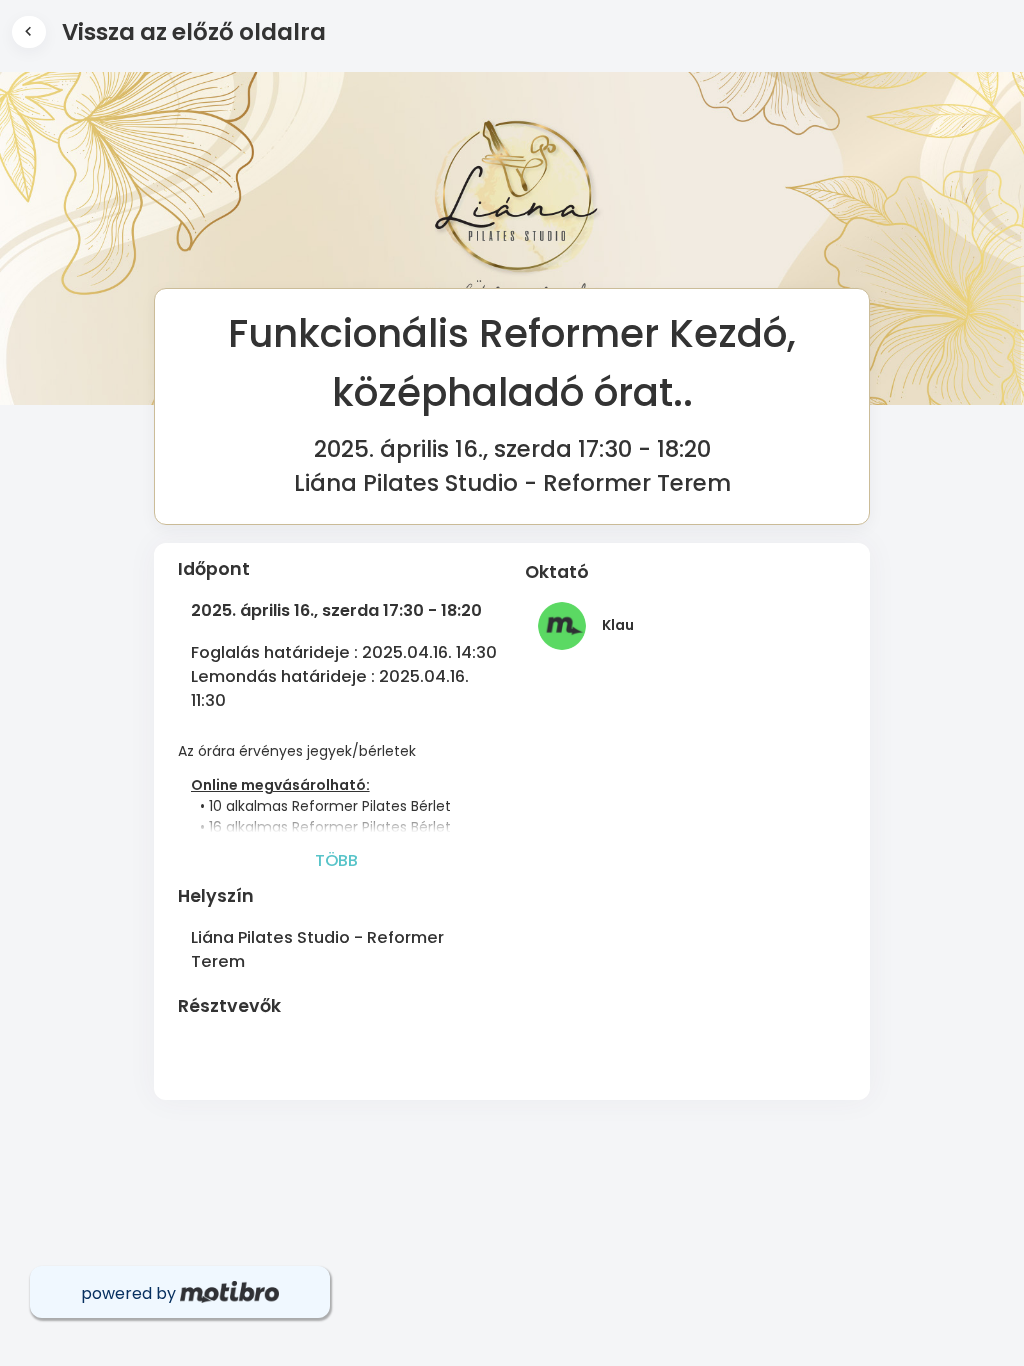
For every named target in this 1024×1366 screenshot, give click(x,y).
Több (336, 860)
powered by (130, 1293)
